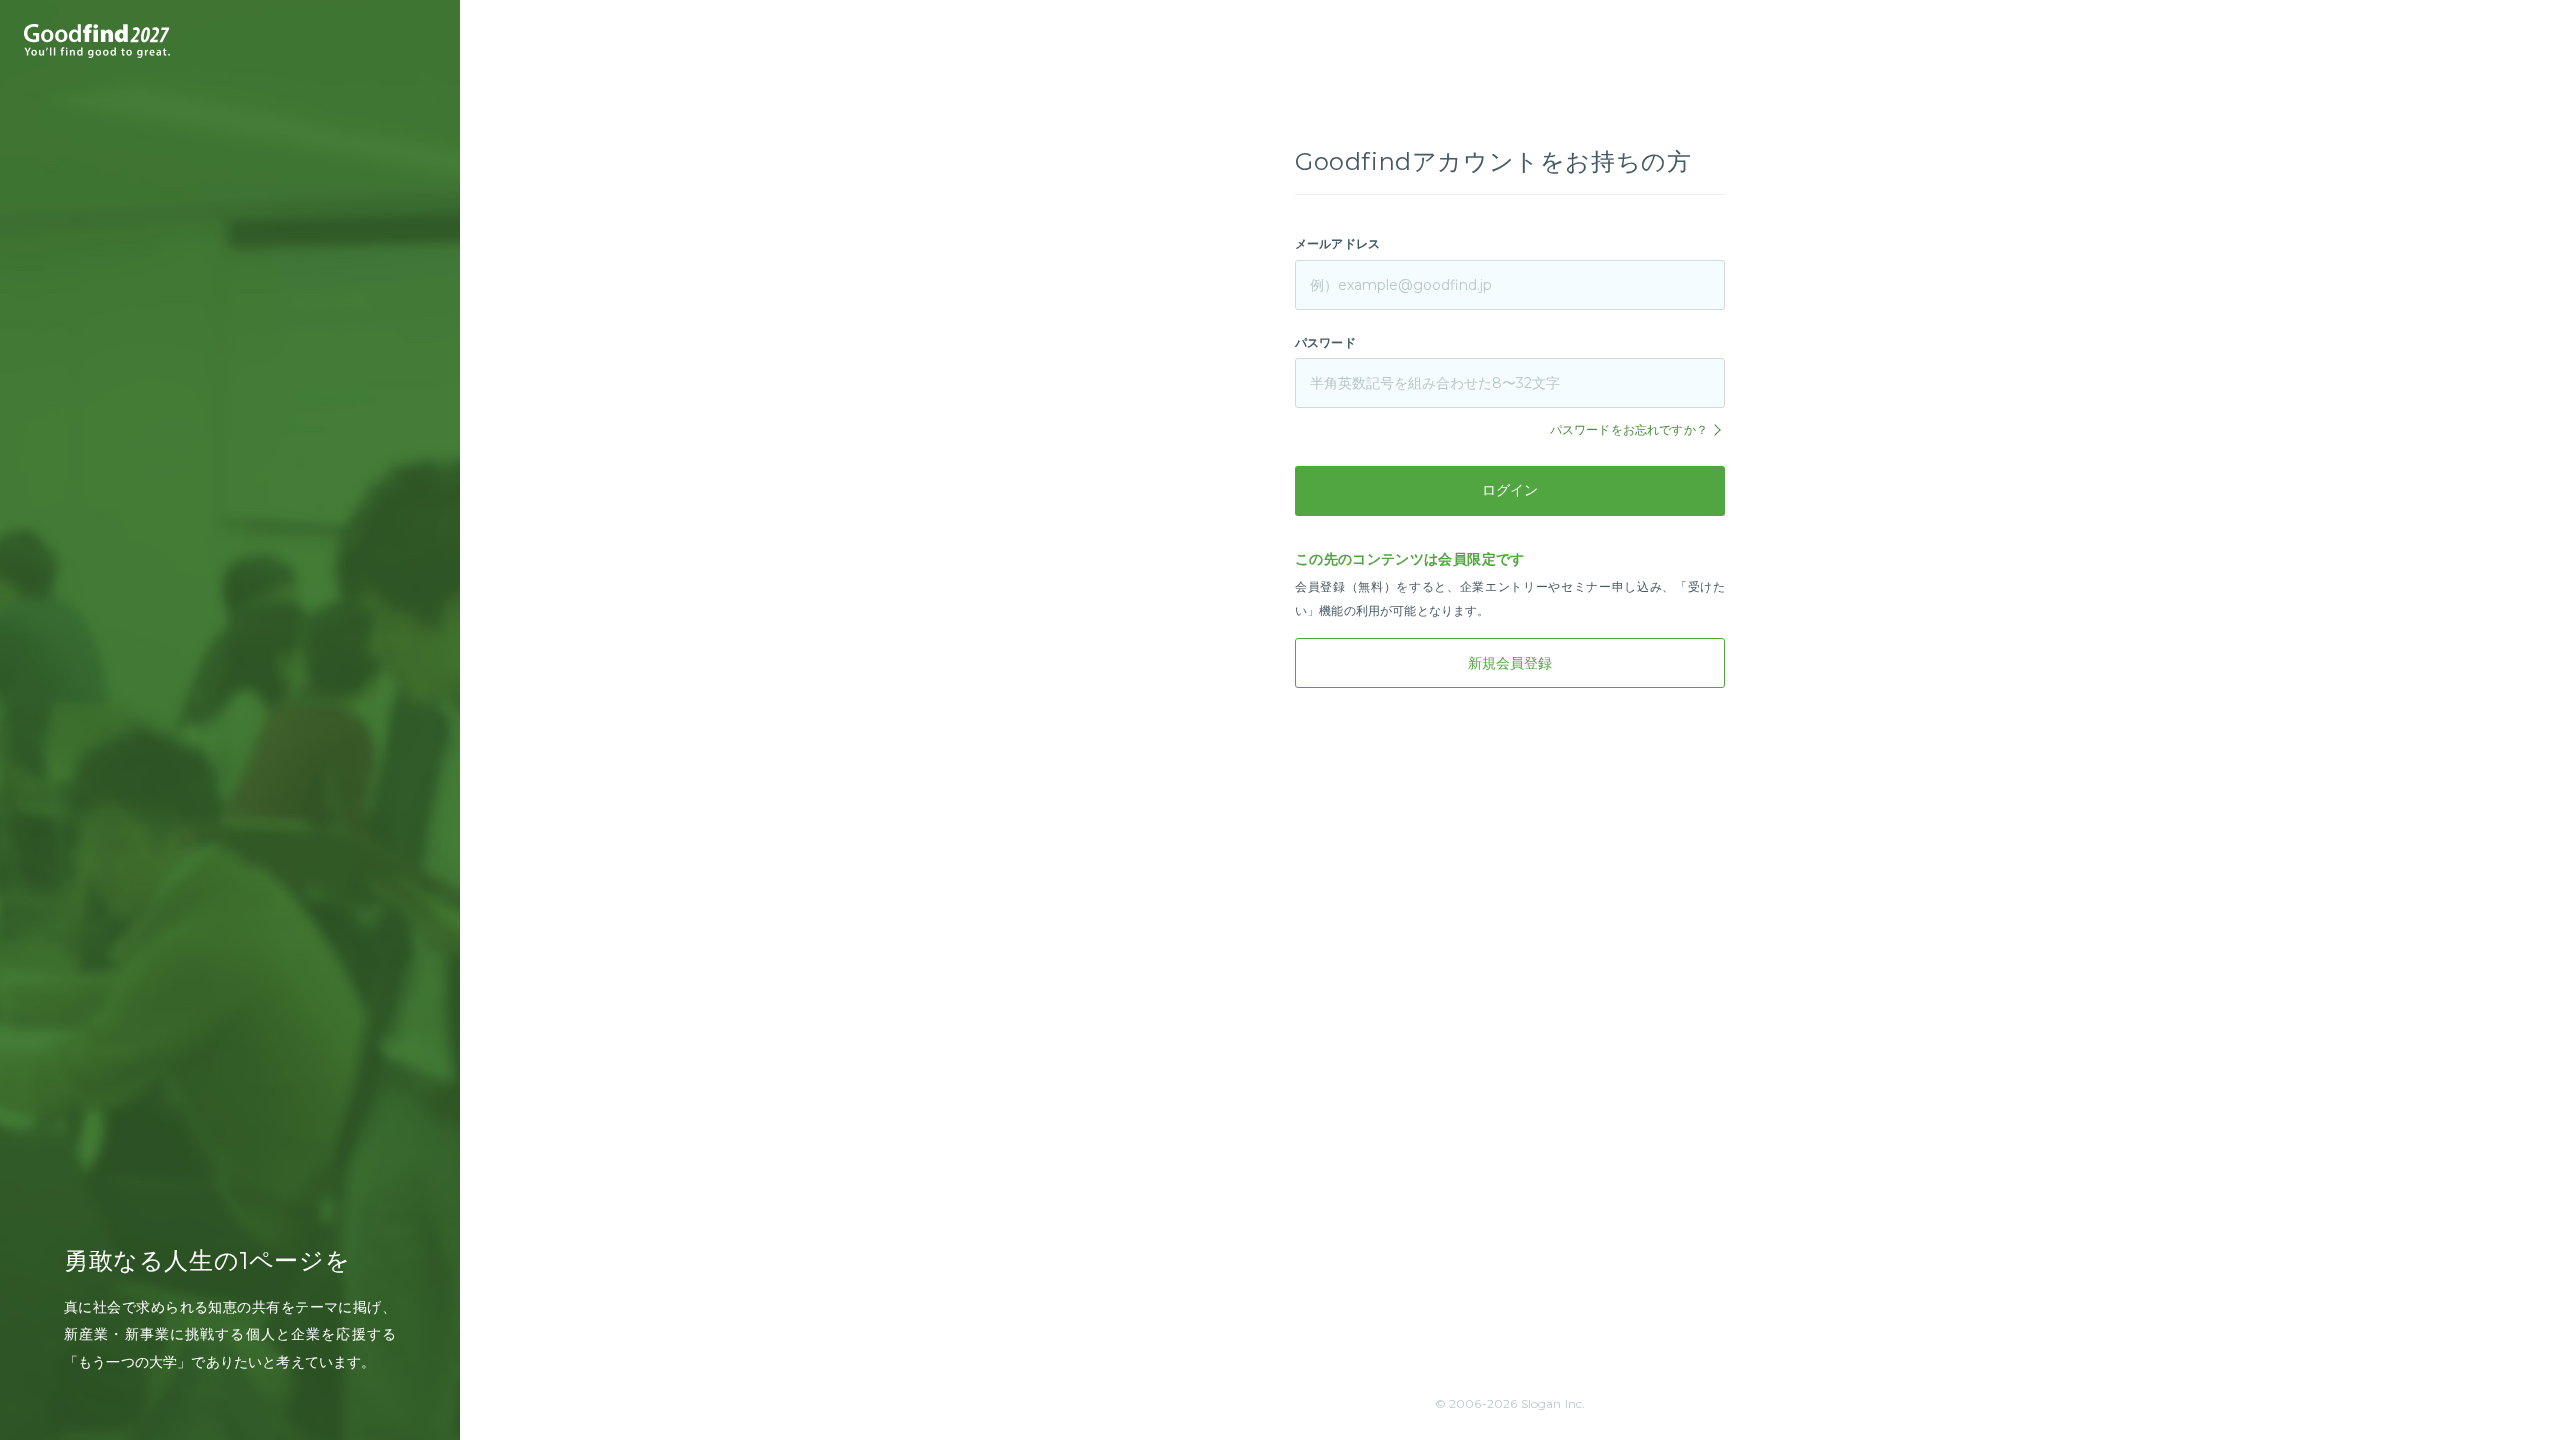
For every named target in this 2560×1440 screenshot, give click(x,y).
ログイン (1510, 490)
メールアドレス (1337, 243)
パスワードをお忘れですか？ (1630, 429)
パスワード (1325, 342)
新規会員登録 (1510, 663)
